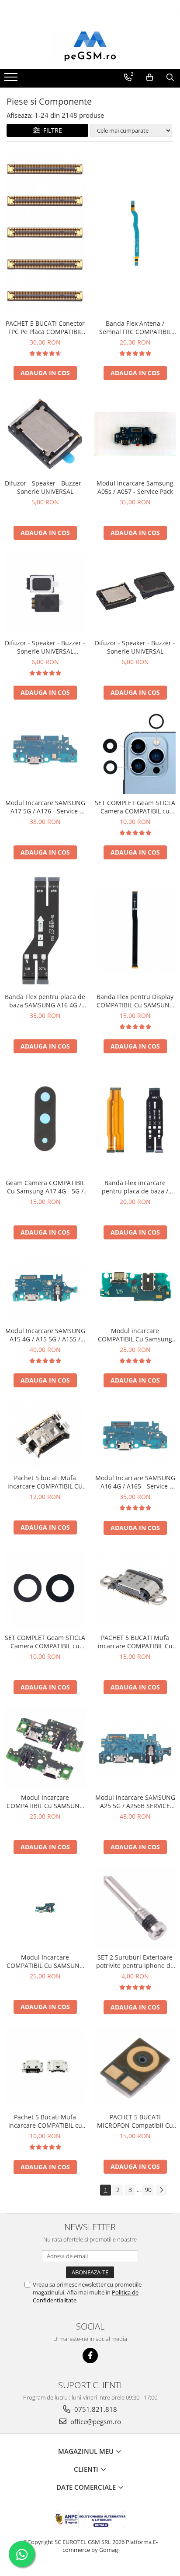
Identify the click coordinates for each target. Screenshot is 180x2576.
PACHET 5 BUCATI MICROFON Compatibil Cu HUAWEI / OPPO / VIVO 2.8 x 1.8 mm (135, 2121)
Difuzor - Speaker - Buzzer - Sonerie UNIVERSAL (45, 487)
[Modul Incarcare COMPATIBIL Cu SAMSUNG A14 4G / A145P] (45, 1908)
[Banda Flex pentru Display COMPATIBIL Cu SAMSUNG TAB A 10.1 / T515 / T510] (135, 930)
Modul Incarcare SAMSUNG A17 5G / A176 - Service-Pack (45, 807)
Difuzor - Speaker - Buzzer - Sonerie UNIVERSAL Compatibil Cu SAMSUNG (45, 647)
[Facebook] (90, 2356)
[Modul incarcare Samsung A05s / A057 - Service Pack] (135, 434)
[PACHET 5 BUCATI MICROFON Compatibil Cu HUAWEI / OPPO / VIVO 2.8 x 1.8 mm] (135, 2068)
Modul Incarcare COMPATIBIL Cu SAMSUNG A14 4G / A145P (45, 1961)
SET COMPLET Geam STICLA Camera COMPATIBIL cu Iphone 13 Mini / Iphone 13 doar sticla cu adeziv (45, 1642)
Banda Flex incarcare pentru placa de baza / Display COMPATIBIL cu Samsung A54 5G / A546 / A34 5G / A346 (135, 1187)
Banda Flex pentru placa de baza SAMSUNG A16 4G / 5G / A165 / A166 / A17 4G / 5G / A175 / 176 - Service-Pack (45, 1001)
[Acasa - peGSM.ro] (90, 47)
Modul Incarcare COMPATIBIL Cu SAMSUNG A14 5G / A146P (45, 1802)
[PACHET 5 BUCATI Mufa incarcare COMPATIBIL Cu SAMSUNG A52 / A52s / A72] (135, 1588)
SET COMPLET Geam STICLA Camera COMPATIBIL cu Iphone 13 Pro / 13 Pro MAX (135, 807)
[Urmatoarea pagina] (161, 2190)
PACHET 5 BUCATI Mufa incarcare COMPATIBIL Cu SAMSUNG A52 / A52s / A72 (135, 1642)
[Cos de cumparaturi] (150, 77)
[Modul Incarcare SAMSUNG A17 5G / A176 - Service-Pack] (45, 754)
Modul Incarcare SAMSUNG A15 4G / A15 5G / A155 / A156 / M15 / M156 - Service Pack (45, 1335)
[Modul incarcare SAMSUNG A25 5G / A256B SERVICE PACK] (135, 1748)
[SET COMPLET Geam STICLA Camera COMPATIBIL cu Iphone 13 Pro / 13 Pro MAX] (135, 753)
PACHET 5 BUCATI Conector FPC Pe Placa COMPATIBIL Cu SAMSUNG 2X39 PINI (45, 327)
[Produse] (12, 80)
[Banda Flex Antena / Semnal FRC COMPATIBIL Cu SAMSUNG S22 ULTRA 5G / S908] (135, 232)
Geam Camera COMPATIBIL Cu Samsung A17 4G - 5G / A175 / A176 (45, 1187)
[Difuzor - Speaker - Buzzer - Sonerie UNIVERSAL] (45, 434)
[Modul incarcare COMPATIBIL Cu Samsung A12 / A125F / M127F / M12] (135, 1287)
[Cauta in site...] (170, 77)
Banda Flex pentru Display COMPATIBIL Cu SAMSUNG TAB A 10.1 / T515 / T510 (135, 1001)
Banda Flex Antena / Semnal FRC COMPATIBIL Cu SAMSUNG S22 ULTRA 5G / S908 (135, 327)
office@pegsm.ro (95, 2421)
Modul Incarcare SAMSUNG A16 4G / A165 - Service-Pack (135, 1482)
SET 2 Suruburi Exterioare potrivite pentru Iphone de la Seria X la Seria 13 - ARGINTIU (135, 1961)
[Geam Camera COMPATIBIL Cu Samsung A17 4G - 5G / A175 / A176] (45, 1121)
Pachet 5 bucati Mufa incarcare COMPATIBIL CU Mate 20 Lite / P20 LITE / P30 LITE (45, 1482)
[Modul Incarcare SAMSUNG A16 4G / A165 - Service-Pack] (135, 1435)
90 (148, 2190)
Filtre (51, 130)
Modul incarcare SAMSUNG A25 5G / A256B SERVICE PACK (135, 1802)
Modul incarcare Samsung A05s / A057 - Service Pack (135, 487)
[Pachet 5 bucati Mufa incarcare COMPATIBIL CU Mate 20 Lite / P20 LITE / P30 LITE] (45, 1435)
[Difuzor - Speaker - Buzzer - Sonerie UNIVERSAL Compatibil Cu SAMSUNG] (45, 594)
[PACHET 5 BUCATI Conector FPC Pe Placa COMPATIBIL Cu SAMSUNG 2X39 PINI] (45, 233)
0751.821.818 (95, 2409)
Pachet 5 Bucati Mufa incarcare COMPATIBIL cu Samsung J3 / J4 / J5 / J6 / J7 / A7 (45, 2121)
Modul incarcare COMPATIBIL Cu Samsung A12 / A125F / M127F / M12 (135, 1335)
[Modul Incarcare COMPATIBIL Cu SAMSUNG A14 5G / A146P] (45, 1748)
